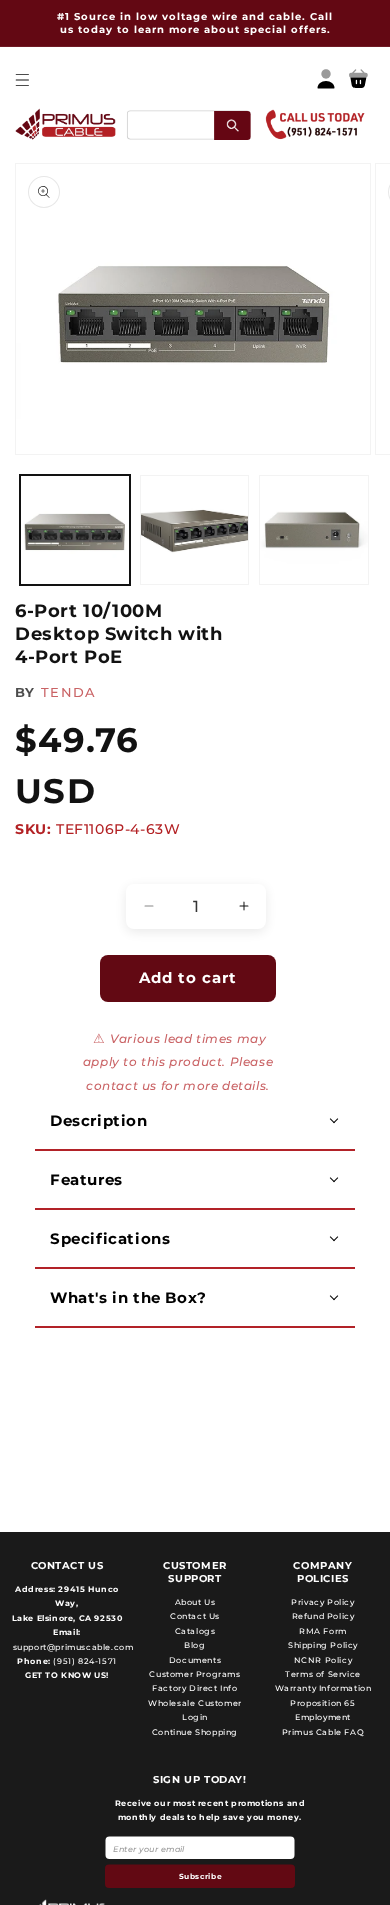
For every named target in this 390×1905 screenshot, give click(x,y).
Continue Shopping (195, 1732)
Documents (195, 1660)
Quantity (55, 866)
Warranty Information (323, 1688)
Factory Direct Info (194, 1688)
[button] (21, 79)
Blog (194, 1645)
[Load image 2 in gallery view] (195, 530)
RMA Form (323, 1631)
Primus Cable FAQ (323, 1732)
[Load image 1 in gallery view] (75, 530)
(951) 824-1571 (84, 1661)
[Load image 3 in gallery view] (314, 530)
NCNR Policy (323, 1660)
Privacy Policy (322, 1602)
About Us (195, 1602)
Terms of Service (323, 1674)
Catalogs (195, 1631)
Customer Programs (194, 1674)
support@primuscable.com (71, 1647)
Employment (323, 1717)
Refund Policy (323, 1616)
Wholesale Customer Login (195, 1710)
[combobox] (188, 124)
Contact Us (195, 1616)
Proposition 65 (322, 1703)
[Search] (232, 124)
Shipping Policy (323, 1645)
